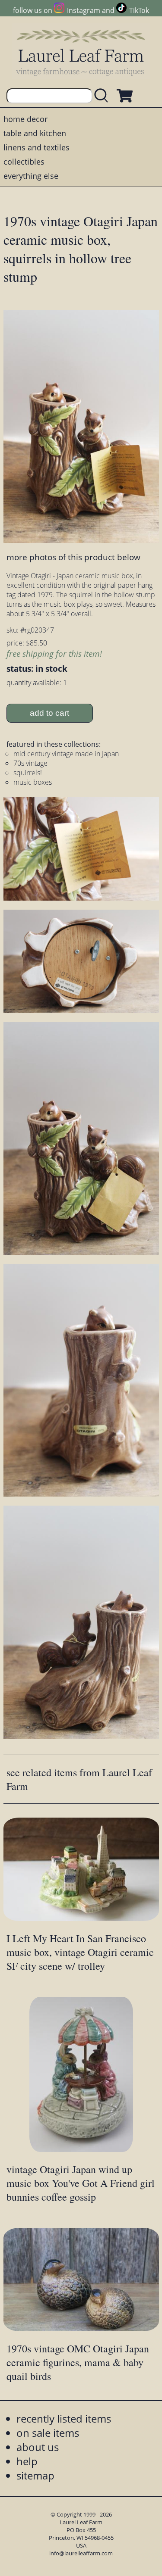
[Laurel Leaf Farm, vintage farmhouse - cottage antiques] (81, 52)
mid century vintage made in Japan (66, 754)
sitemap (35, 2475)
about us (38, 2447)
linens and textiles (37, 147)
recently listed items (64, 2419)
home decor (25, 119)
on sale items (48, 2433)
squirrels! (28, 773)
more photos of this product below (73, 557)
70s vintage (30, 763)
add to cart (49, 713)
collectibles (24, 162)
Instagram (84, 10)
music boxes (33, 782)
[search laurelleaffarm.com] (103, 96)
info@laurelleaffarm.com (81, 2553)
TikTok (139, 10)
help (27, 2461)
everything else (31, 176)
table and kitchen (35, 133)
